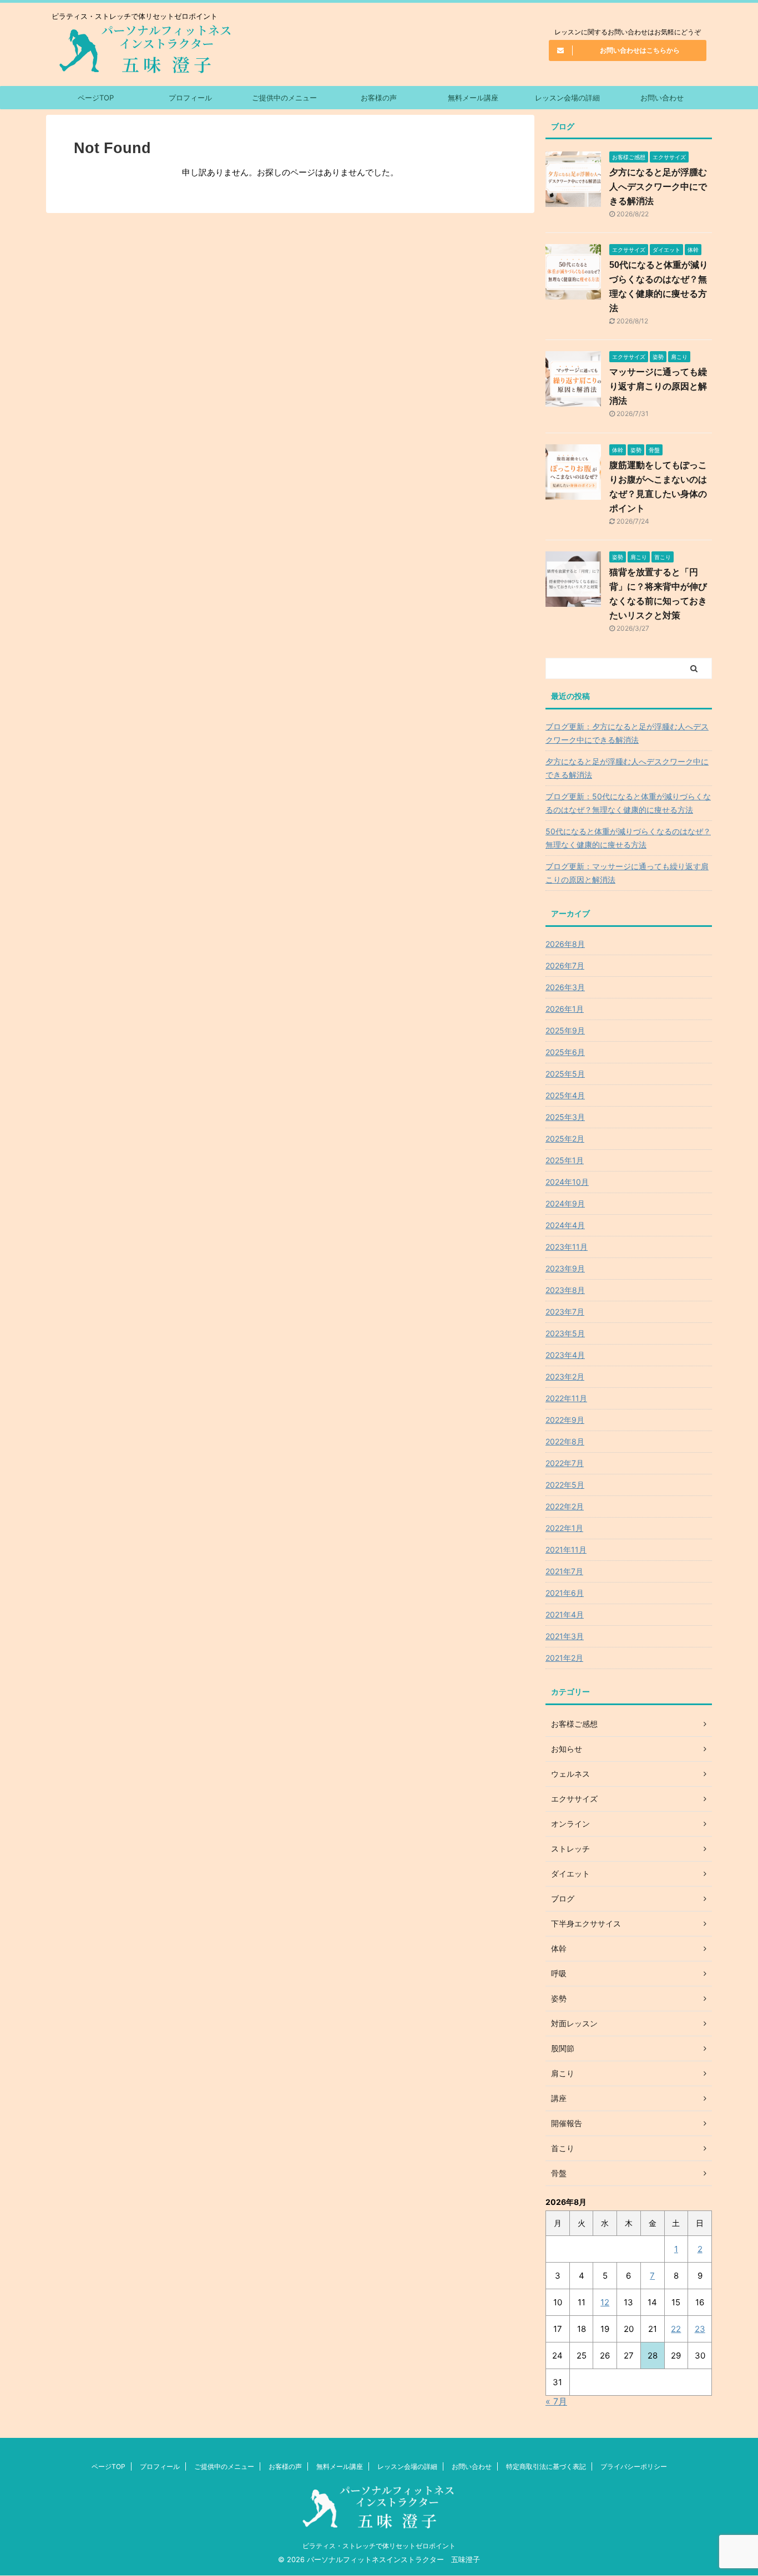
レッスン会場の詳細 (567, 98)
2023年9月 (565, 1268)
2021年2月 (564, 1658)
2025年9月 (565, 1030)
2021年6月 (565, 1593)
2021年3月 (565, 1636)
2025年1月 (565, 1160)
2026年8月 (565, 944)
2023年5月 (565, 1333)
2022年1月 (564, 1528)
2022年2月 (565, 1506)
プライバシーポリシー (634, 2466)
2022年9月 (565, 1420)
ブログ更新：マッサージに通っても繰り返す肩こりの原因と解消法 (627, 873)
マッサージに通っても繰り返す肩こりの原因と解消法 (658, 386)
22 (676, 2329)
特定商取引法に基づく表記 (546, 2466)
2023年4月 (565, 1355)
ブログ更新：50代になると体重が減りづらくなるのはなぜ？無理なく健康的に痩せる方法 (628, 803)
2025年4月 (565, 1095)
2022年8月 (565, 1441)
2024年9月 (565, 1203)
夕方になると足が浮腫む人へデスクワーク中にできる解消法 (658, 187)
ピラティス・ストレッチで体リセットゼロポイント (379, 2546)
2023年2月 (565, 1376)
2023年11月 (567, 1247)
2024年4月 (565, 1225)
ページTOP (96, 98)
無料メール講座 (473, 98)
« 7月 (556, 2401)
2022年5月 (565, 1485)
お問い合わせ (662, 98)
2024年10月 (567, 1182)
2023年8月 (565, 1290)
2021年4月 (565, 1614)
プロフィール (190, 98)
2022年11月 (566, 1398)
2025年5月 (565, 1074)
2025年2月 (565, 1139)
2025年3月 (565, 1117)
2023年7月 (565, 1312)
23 (700, 2329)
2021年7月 (564, 1571)
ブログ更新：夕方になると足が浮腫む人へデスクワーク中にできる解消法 (627, 733)
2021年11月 (566, 1550)
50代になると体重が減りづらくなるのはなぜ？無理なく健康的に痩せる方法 (628, 838)
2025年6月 (565, 1052)
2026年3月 (565, 987)
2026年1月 (565, 1009)
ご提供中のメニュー (284, 98)
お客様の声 (379, 98)
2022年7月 (565, 1463)
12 (605, 2302)
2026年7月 (565, 965)
